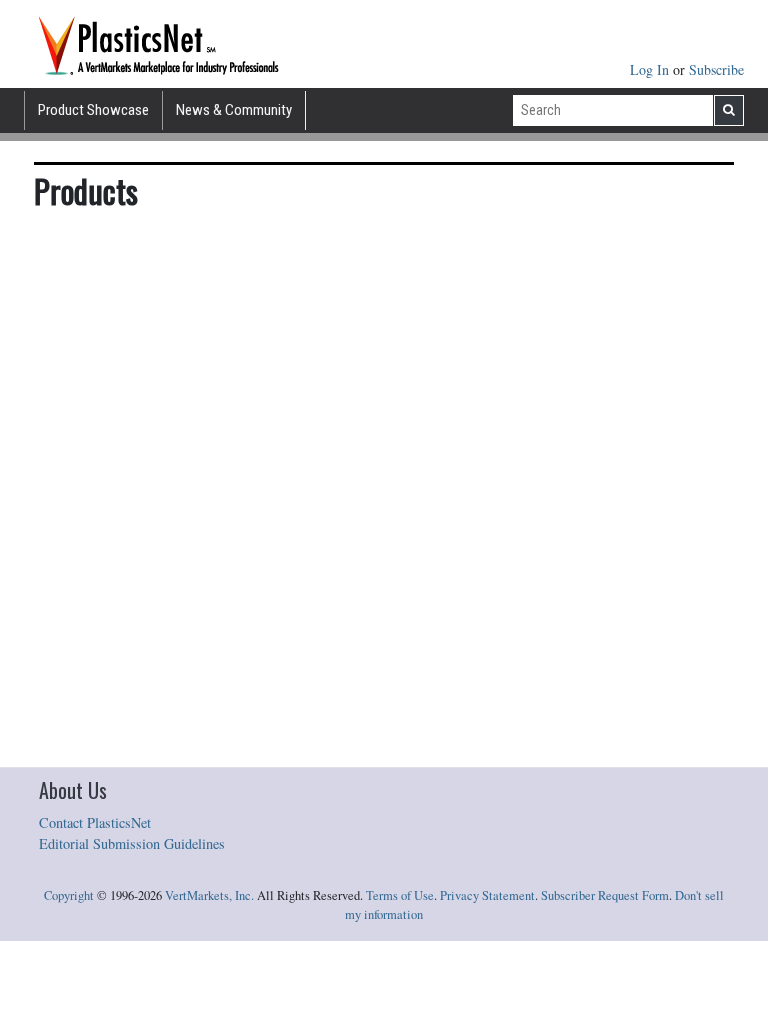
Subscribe (716, 69)
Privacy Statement (487, 895)
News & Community (234, 110)
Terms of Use (400, 895)
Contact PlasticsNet (95, 822)
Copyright (69, 895)
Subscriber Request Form (605, 895)
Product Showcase (93, 110)
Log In (651, 69)
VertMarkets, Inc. (209, 895)
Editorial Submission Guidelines (132, 843)
